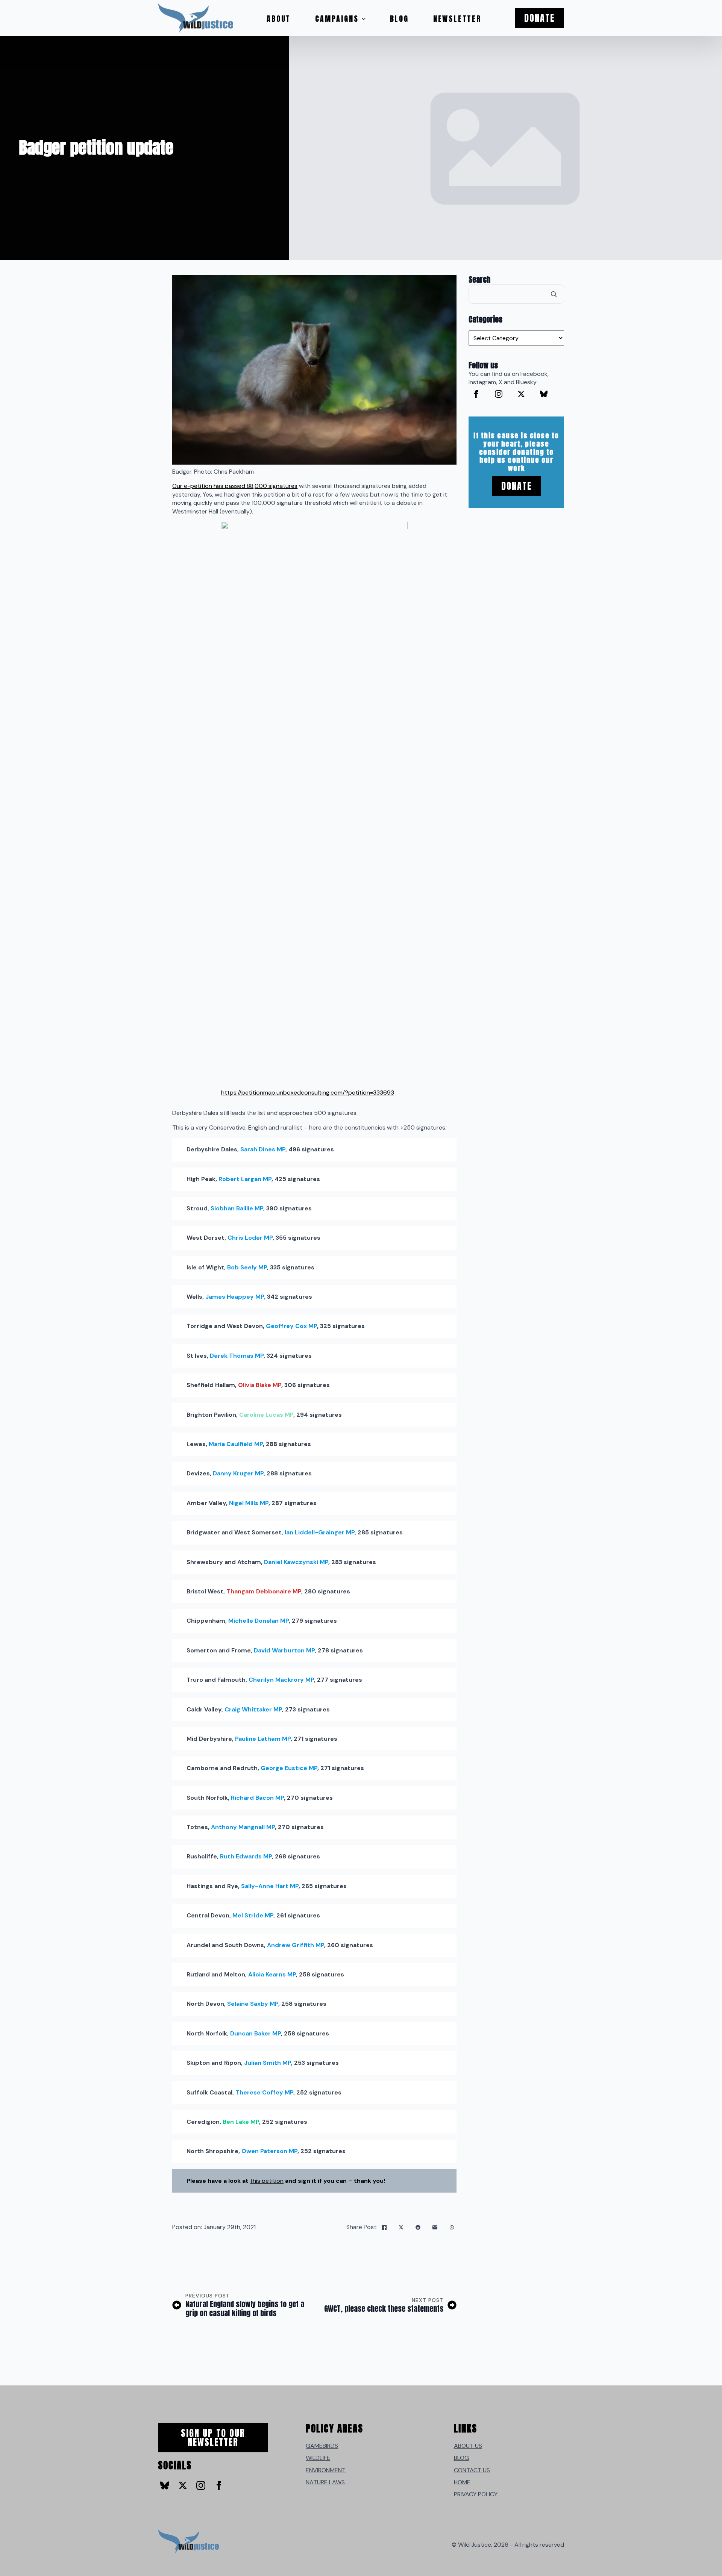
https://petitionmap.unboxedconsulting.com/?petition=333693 (308, 1093)
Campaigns (337, 19)
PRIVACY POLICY (476, 2494)
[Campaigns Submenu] (366, 19)
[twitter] (521, 394)
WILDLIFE (318, 2458)
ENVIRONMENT (326, 2470)
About (279, 19)
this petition (267, 2181)
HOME (462, 2482)
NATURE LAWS (325, 2482)
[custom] (544, 394)
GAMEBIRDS (322, 2446)
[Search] (554, 294)
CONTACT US (472, 2470)
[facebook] (476, 394)
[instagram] (499, 394)
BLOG (461, 2458)
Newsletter (457, 19)
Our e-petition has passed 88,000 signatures (235, 486)
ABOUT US (468, 2446)
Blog (399, 19)
